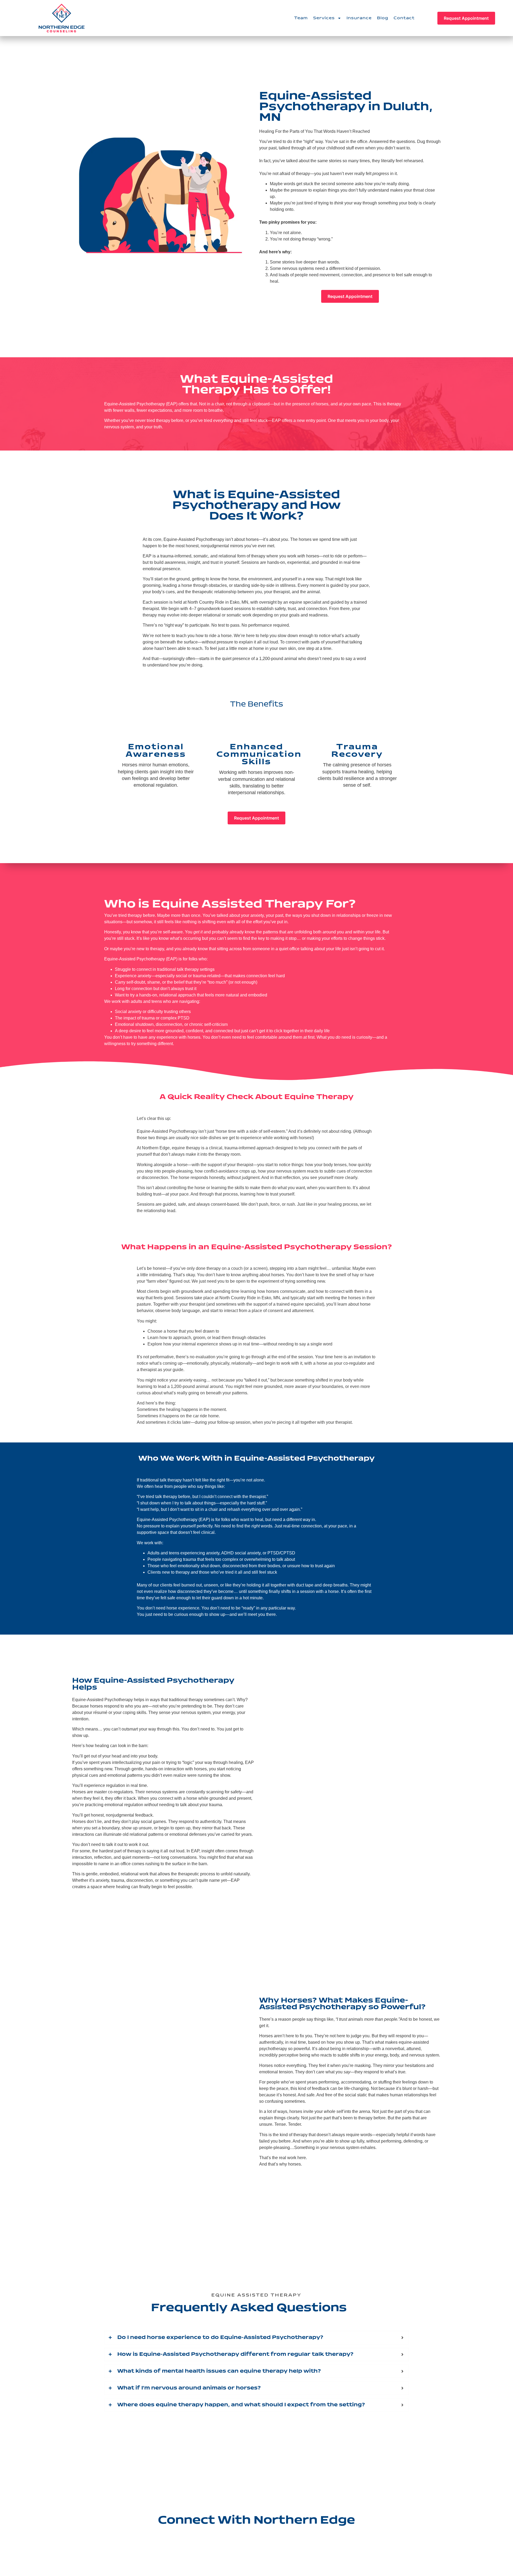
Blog (383, 18)
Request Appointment (466, 18)
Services (324, 18)
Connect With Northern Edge (256, 2520)
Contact (404, 18)
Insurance (359, 18)
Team (301, 18)
